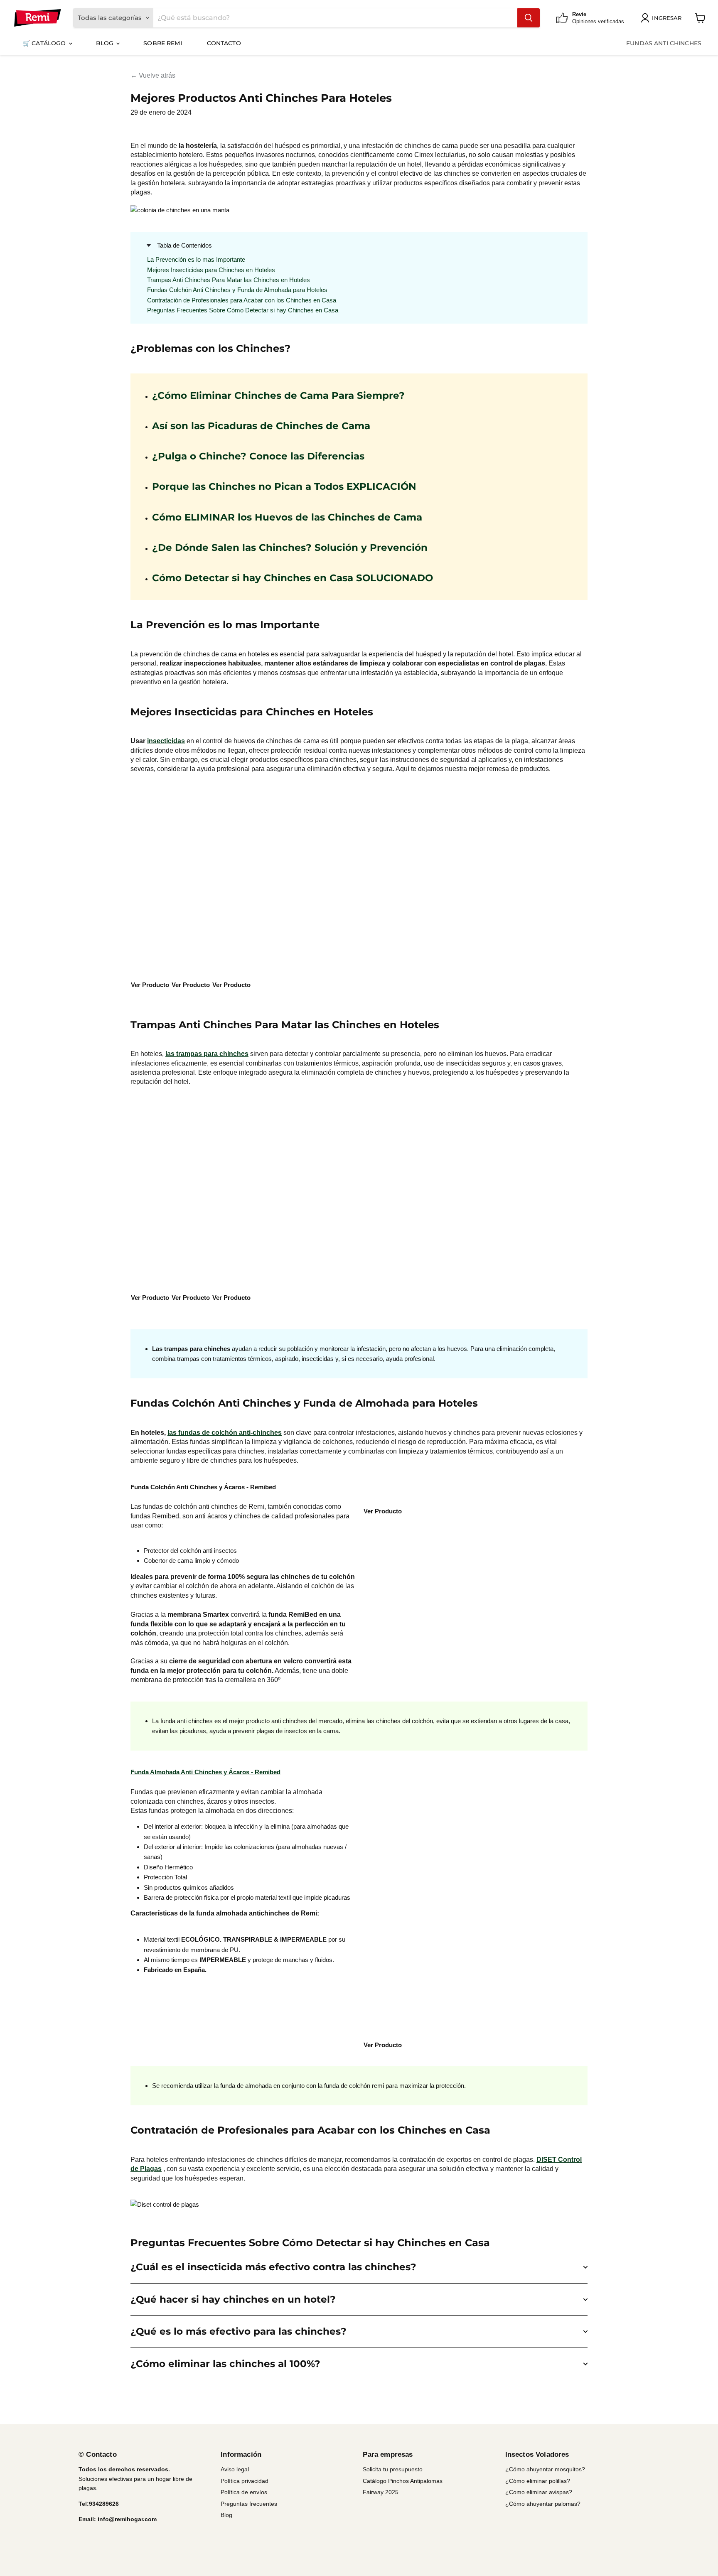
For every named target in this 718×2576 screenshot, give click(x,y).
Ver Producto (150, 985)
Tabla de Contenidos (184, 245)
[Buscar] (529, 18)
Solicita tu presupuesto (393, 2469)
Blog (106, 43)
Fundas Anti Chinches (664, 43)
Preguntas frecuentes (249, 2504)
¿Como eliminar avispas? (539, 2492)
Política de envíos (244, 2492)
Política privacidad (245, 2481)
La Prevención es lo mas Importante (196, 259)
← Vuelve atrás (153, 75)
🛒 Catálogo (45, 43)
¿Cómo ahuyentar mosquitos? (545, 2469)
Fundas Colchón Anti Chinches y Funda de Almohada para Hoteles (237, 290)
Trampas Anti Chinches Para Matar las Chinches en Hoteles (229, 280)
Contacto (224, 43)
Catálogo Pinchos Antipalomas (403, 2481)
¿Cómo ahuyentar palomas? (543, 2504)
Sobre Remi (162, 43)
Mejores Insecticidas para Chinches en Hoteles (211, 270)
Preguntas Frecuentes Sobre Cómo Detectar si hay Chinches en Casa (243, 310)
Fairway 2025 (381, 2492)
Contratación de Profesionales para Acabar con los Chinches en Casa (242, 300)
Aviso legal (235, 2469)
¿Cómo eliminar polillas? (538, 2481)
